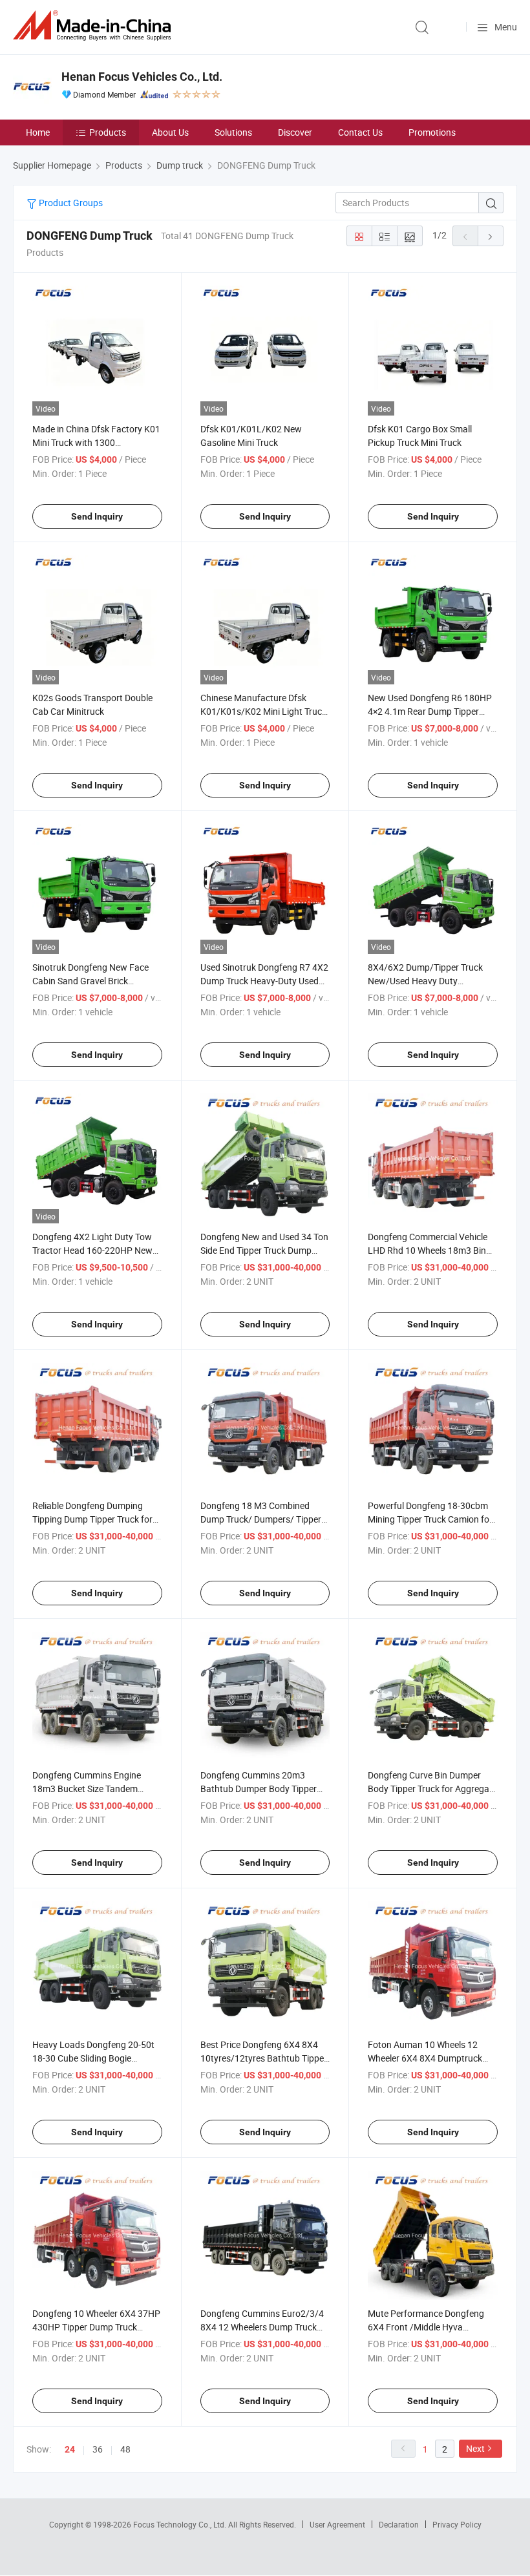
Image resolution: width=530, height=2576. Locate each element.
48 (125, 2449)
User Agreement (337, 2524)
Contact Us (360, 132)
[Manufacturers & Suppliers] (94, 26)
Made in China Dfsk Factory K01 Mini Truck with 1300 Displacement (96, 442)
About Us (170, 132)
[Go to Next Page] (491, 236)
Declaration (399, 2524)
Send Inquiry (97, 516)
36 (98, 2449)
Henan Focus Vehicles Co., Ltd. (142, 77)
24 (70, 2449)
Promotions (432, 132)
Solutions (233, 132)
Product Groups (70, 203)
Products (108, 132)
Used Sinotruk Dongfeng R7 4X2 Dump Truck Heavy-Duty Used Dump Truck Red (264, 981)
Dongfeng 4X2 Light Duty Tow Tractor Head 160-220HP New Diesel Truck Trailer (92, 1250)
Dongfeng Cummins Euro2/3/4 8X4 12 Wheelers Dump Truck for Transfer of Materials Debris (262, 2327)
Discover (295, 132)
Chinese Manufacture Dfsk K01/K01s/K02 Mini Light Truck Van (263, 711)
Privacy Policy (457, 2524)
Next (475, 2448)
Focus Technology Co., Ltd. (181, 2524)
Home (38, 132)
